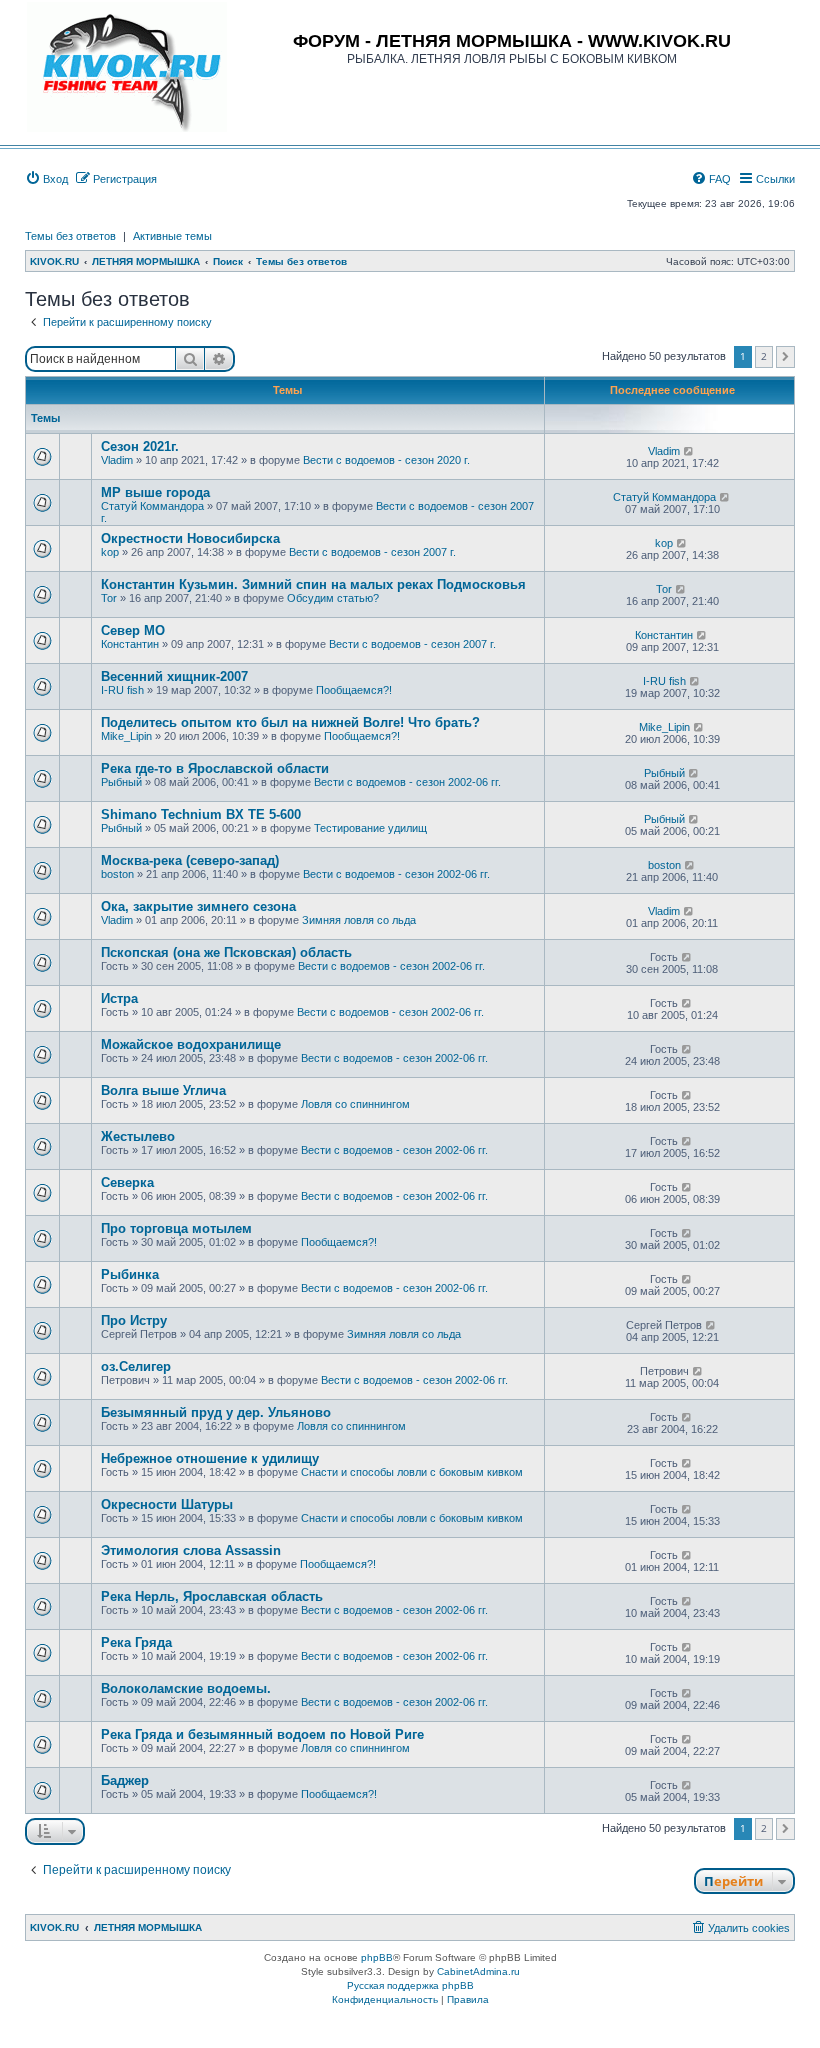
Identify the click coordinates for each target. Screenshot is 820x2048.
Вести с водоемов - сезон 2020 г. (386, 460)
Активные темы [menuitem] (172, 236)
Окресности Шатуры (167, 1504)
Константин (130, 644)
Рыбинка (130, 1274)
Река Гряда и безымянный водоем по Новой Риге (262, 1734)
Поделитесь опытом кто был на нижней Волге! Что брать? (290, 722)
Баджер (125, 1780)
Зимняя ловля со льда (359, 920)
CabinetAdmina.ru (478, 1971)
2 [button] (764, 356)
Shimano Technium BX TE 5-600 (201, 814)
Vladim (117, 460)
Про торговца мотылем (176, 1228)
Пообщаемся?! (354, 690)
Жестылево (138, 1136)
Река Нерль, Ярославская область (212, 1596)
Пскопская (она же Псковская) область (226, 952)
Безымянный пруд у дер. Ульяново (216, 1412)
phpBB (377, 1957)
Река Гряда (136, 1642)
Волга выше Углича (163, 1090)
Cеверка (127, 1182)
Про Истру (134, 1320)
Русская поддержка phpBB (410, 1985)
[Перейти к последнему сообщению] (689, 451)
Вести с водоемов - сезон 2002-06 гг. (407, 782)
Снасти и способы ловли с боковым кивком (412, 1472)
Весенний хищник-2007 (174, 676)
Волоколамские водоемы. (186, 1688)
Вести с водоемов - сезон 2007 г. (372, 552)
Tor (109, 598)
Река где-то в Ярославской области (215, 768)
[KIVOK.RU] (127, 67)
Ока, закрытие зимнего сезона (198, 906)
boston (117, 874)
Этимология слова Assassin (191, 1550)
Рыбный (121, 782)
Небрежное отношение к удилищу (210, 1458)
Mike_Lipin (126, 736)
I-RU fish (122, 690)
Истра (119, 998)
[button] (785, 357)
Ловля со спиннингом (355, 1104)
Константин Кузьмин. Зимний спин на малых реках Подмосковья (313, 584)
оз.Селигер (136, 1366)
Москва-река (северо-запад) (190, 860)
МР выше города (155, 492)
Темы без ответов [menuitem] (70, 236)
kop (110, 552)
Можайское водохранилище (191, 1044)
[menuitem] (46, 179)
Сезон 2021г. (140, 446)
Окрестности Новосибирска (190, 538)
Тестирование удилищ (370, 828)
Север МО (133, 630)
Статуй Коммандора (152, 506)
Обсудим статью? (333, 598)
